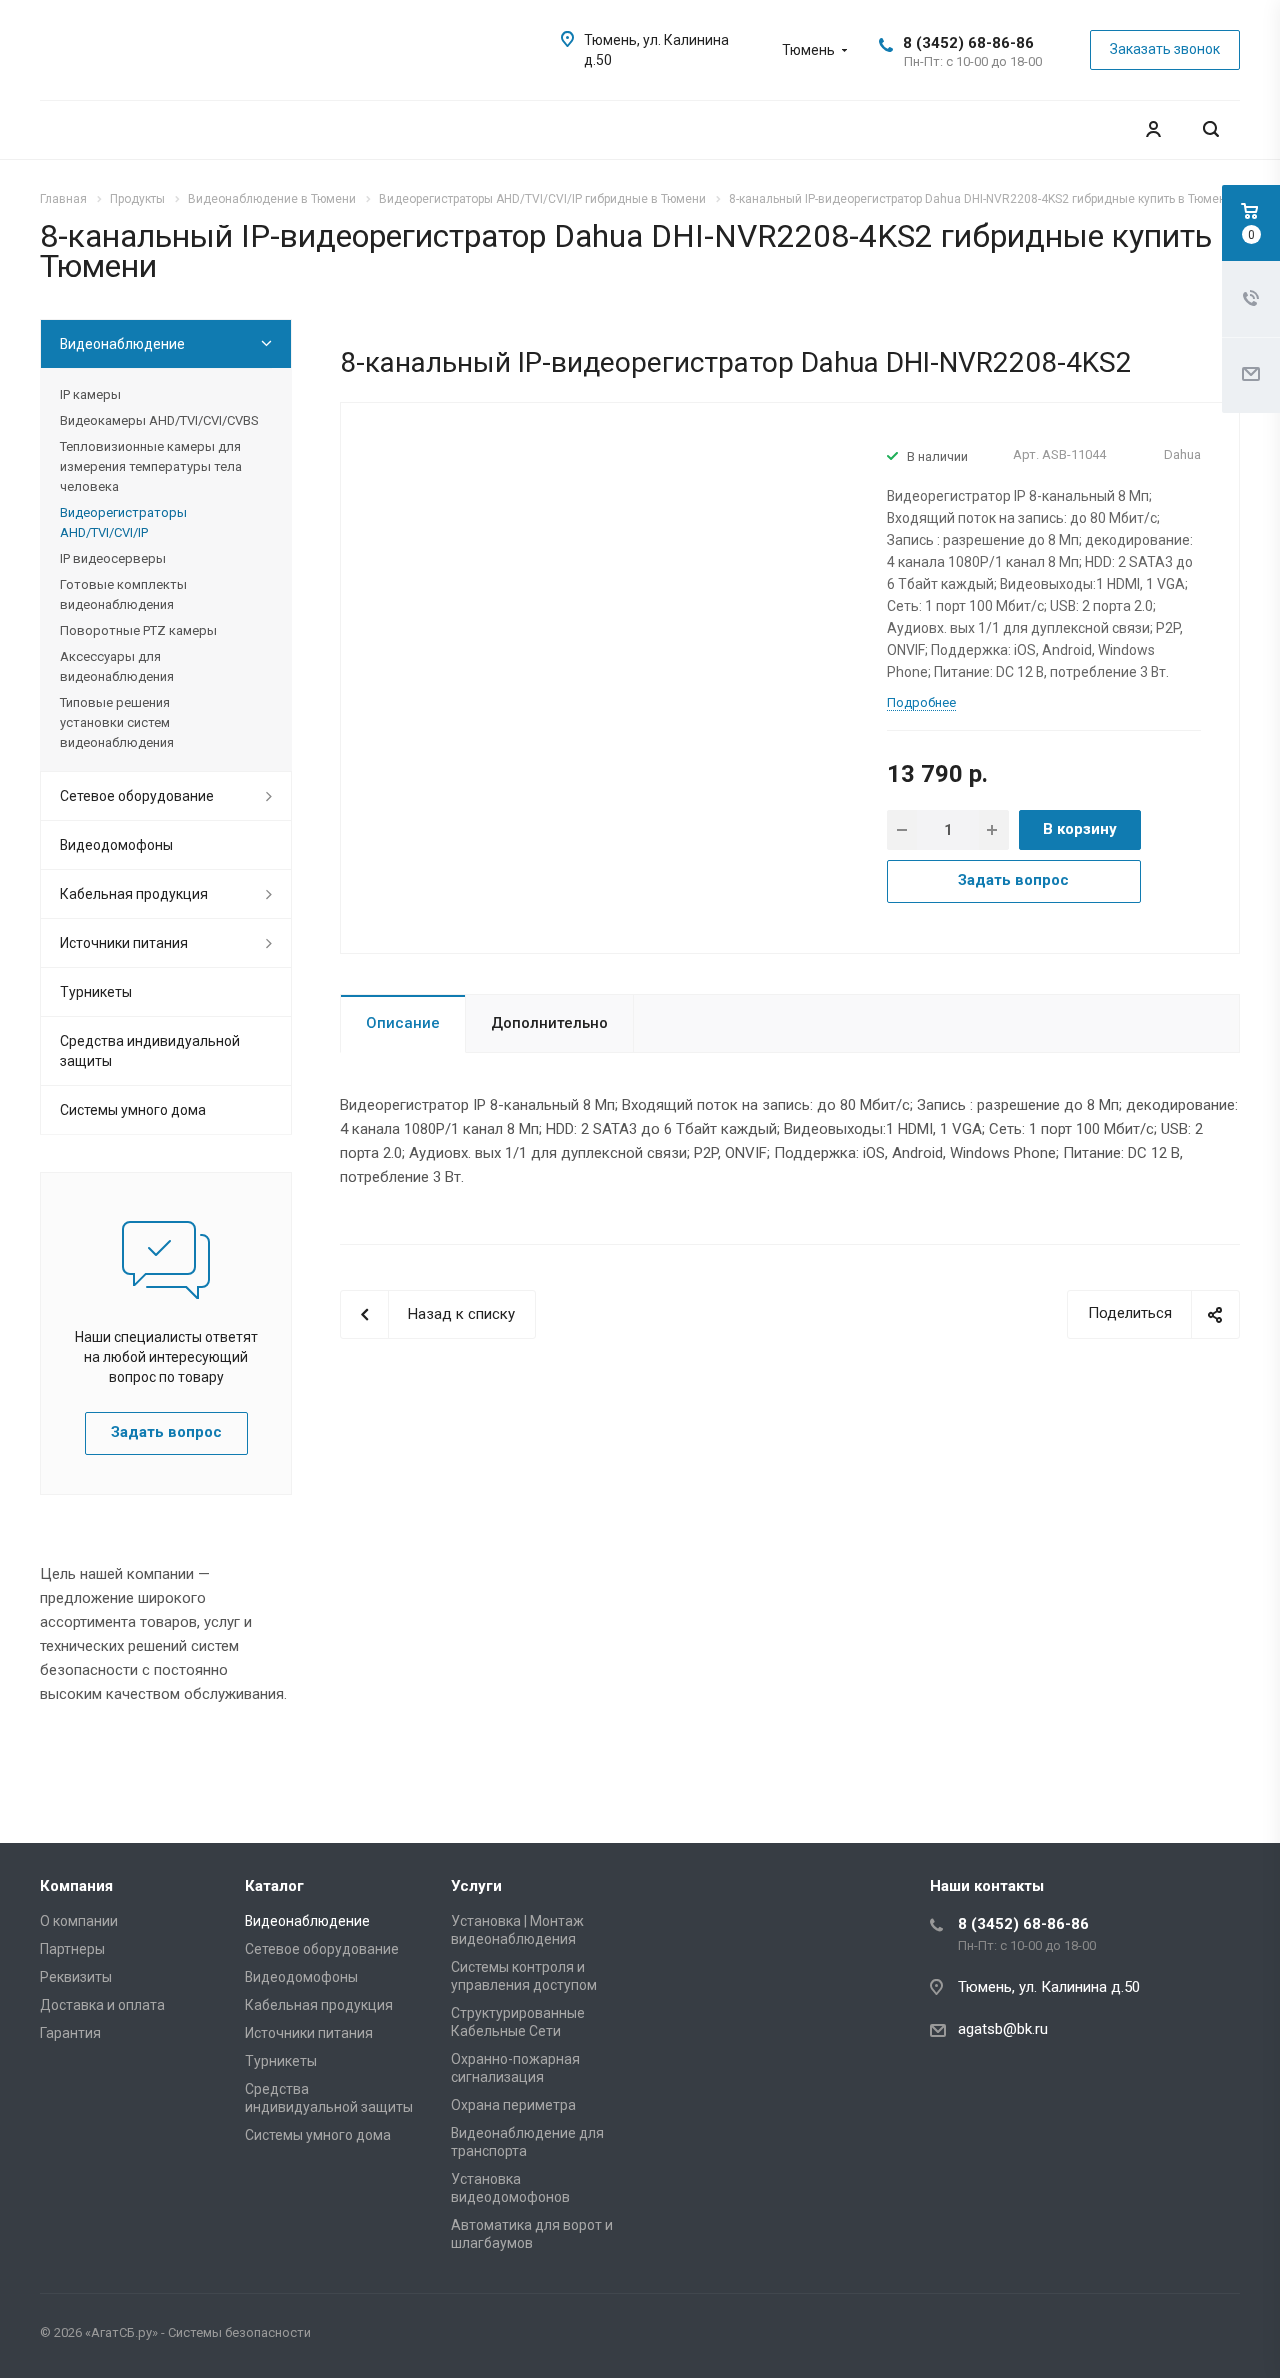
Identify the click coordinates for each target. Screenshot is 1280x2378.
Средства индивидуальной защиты (150, 1051)
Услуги (476, 1886)
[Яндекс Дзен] (1220, 2336)
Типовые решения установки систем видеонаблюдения (117, 722)
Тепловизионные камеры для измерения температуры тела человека (151, 466)
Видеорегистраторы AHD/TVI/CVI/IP (123, 522)
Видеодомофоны (116, 845)
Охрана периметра (513, 2105)
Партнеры (72, 1949)
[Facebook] (1172, 2336)
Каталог (274, 1886)
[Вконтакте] (1124, 2336)
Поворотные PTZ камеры (138, 630)
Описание (403, 1023)
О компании (79, 1921)
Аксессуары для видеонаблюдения (117, 666)
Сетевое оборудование (137, 796)
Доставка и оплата (102, 2005)
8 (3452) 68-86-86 (968, 43)
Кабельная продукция (134, 894)
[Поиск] (1211, 129)
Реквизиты (76, 1977)
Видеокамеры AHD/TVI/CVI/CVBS (159, 420)
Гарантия (70, 2033)
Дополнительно (549, 1023)
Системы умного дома (133, 1110)
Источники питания (124, 943)
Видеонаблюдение (122, 344)
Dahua (1182, 454)
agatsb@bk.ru (1003, 2029)
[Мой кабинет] (1153, 129)
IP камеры (90, 394)
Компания (76, 1886)
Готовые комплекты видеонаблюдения (123, 594)
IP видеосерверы (113, 558)
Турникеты (96, 992)
